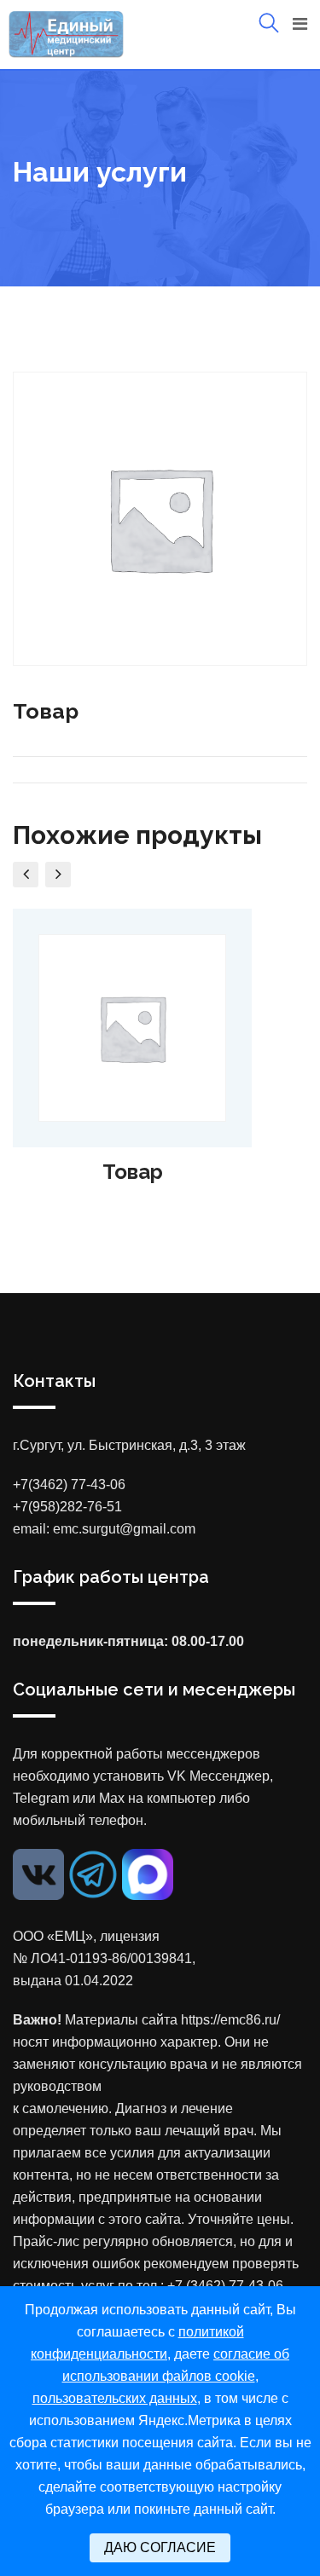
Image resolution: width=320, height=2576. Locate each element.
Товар (133, 1172)
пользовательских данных (115, 2398)
